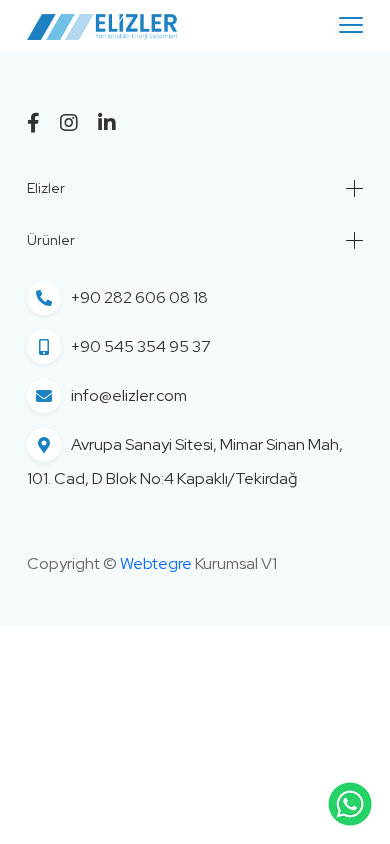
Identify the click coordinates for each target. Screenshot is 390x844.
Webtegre (156, 563)
